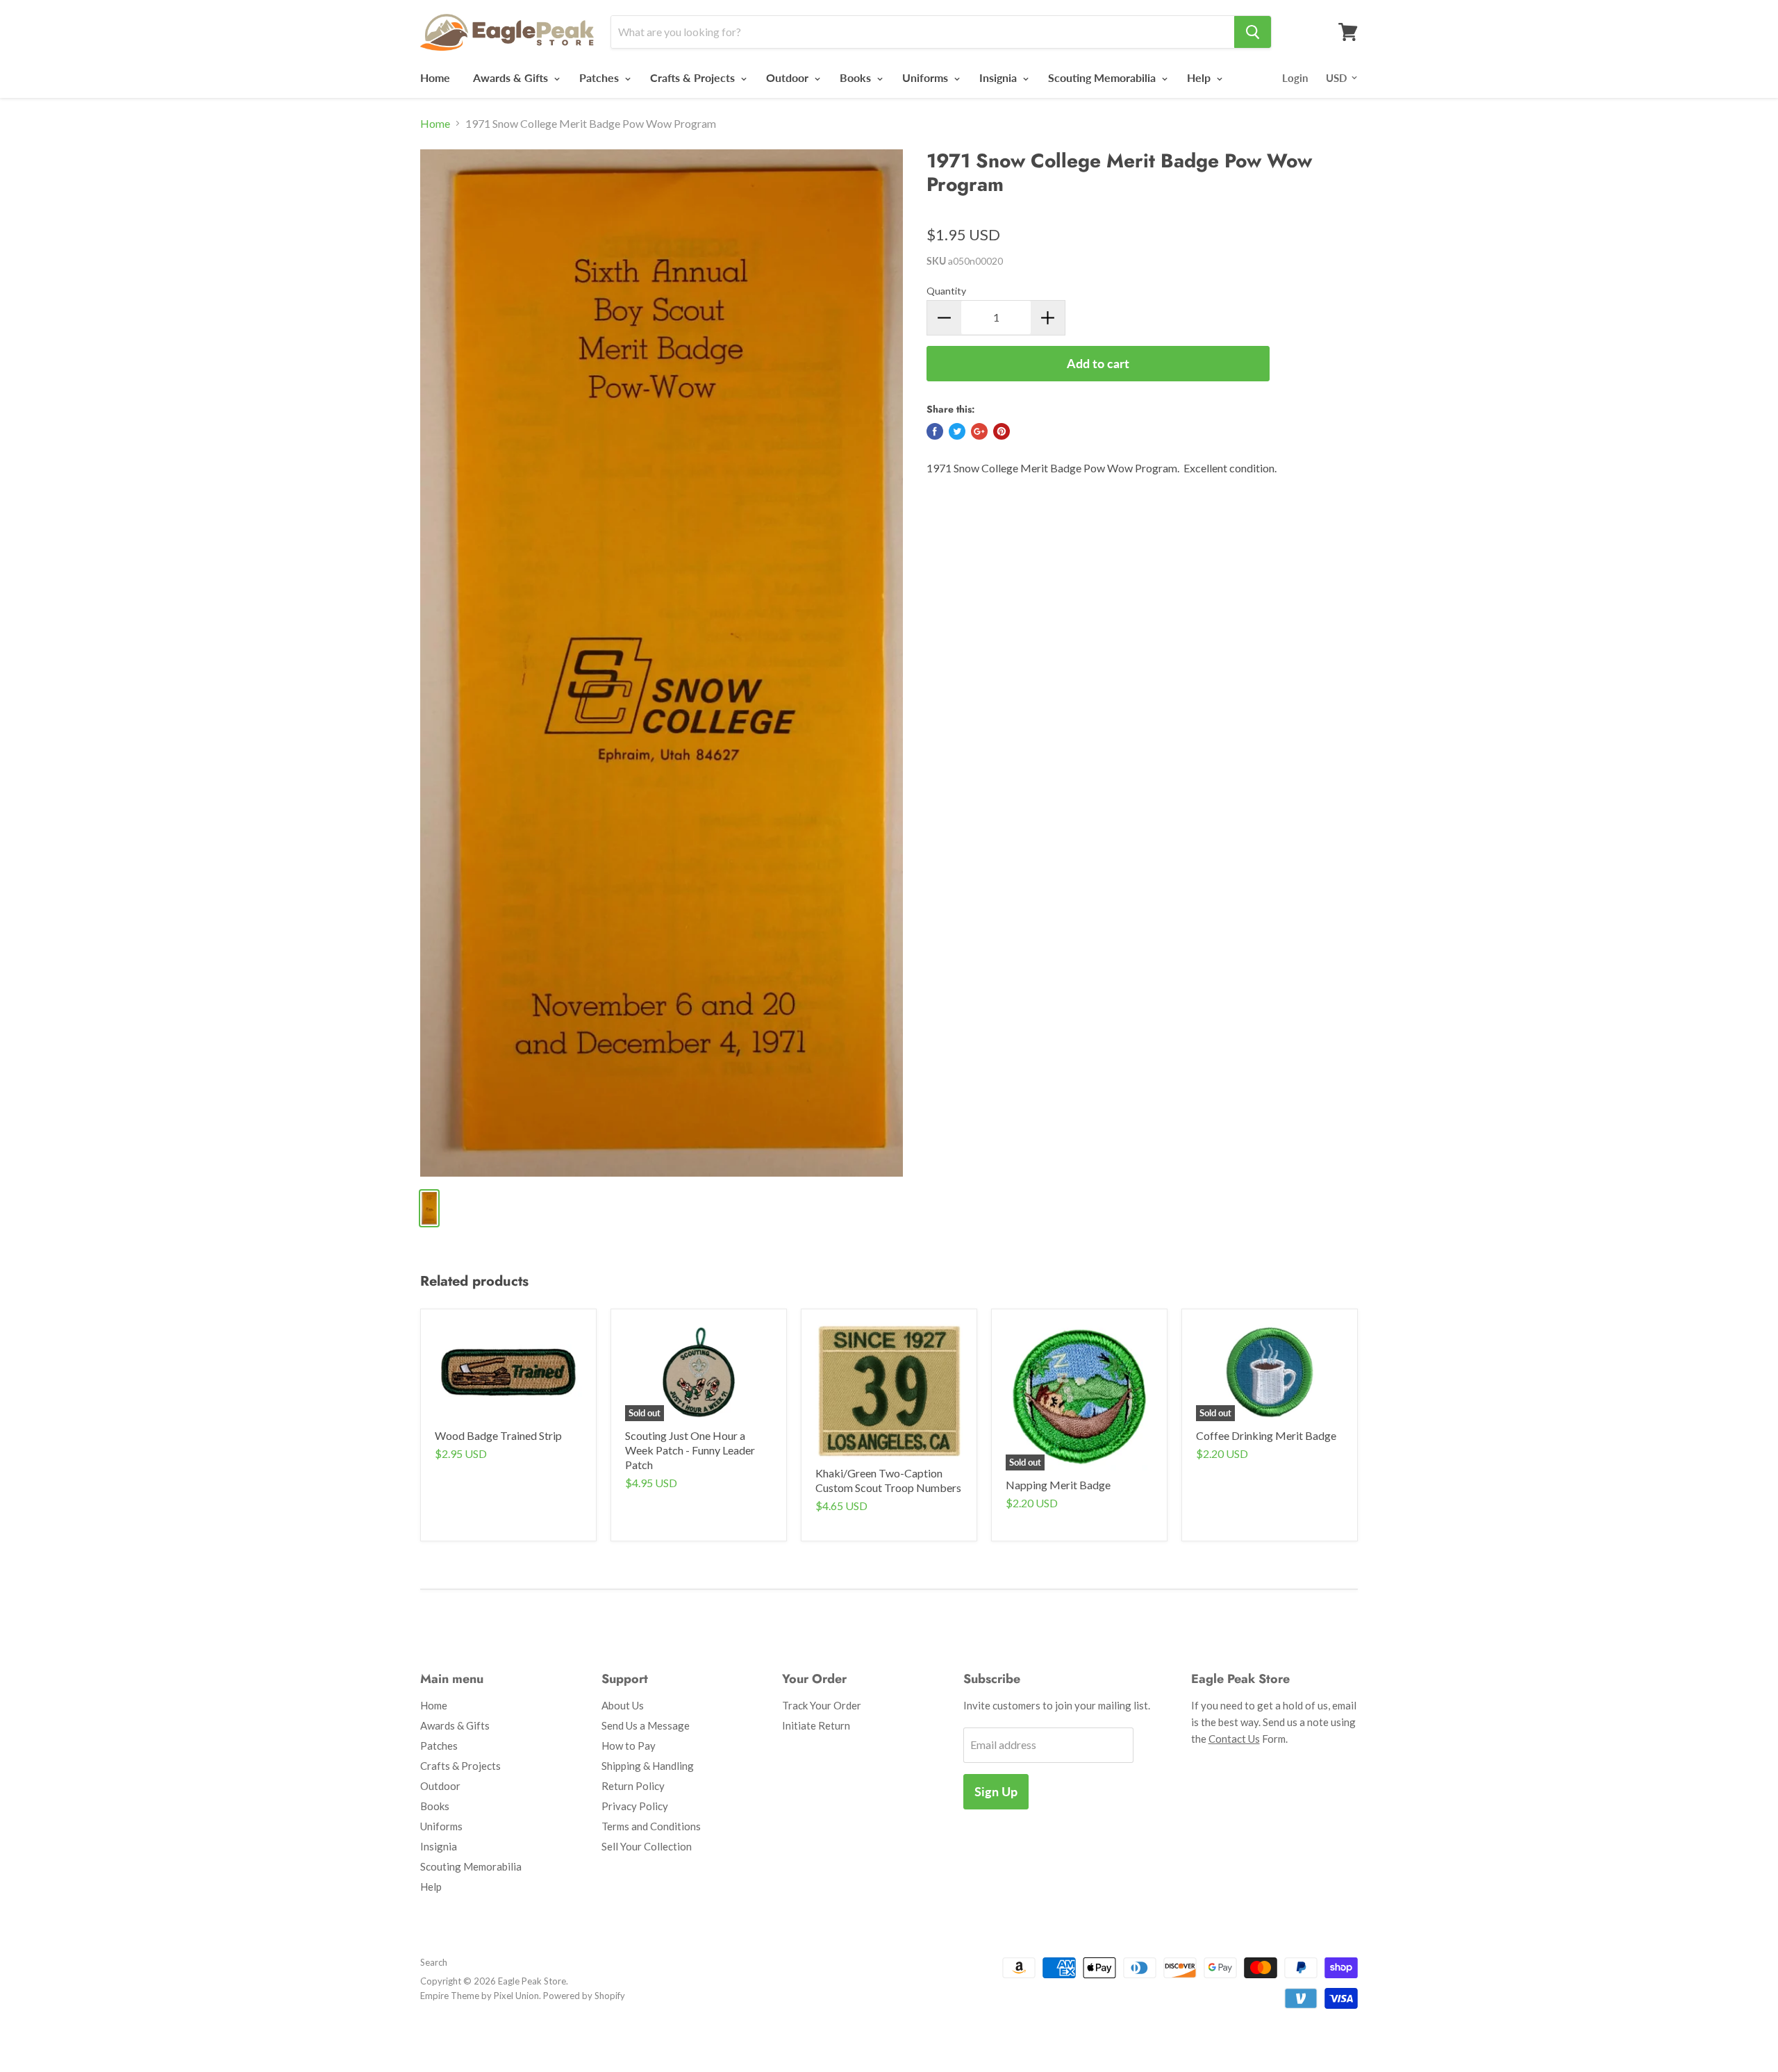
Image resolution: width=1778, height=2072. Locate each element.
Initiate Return (816, 1725)
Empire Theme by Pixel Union (480, 1996)
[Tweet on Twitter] (957, 431)
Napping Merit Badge (1058, 1485)
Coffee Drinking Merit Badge (1266, 1435)
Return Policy (633, 1786)
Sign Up (996, 1791)
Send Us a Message (646, 1725)
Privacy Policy (635, 1806)
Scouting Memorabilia (1103, 77)
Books (857, 77)
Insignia (999, 77)
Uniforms (927, 77)
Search (434, 1962)
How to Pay (629, 1746)
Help (1200, 77)
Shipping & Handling (648, 1766)
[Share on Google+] (979, 431)
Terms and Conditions (651, 1826)
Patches (600, 77)
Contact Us (1234, 1739)
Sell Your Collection (647, 1846)
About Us (623, 1705)
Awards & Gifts (512, 77)
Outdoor (789, 77)
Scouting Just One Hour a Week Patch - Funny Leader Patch (690, 1450)
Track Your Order (822, 1705)
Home (435, 77)
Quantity (946, 291)
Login (1295, 78)
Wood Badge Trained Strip (498, 1435)
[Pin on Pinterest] (1002, 431)
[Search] (1253, 32)
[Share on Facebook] (935, 431)
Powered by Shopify (584, 1996)
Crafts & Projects (694, 77)
